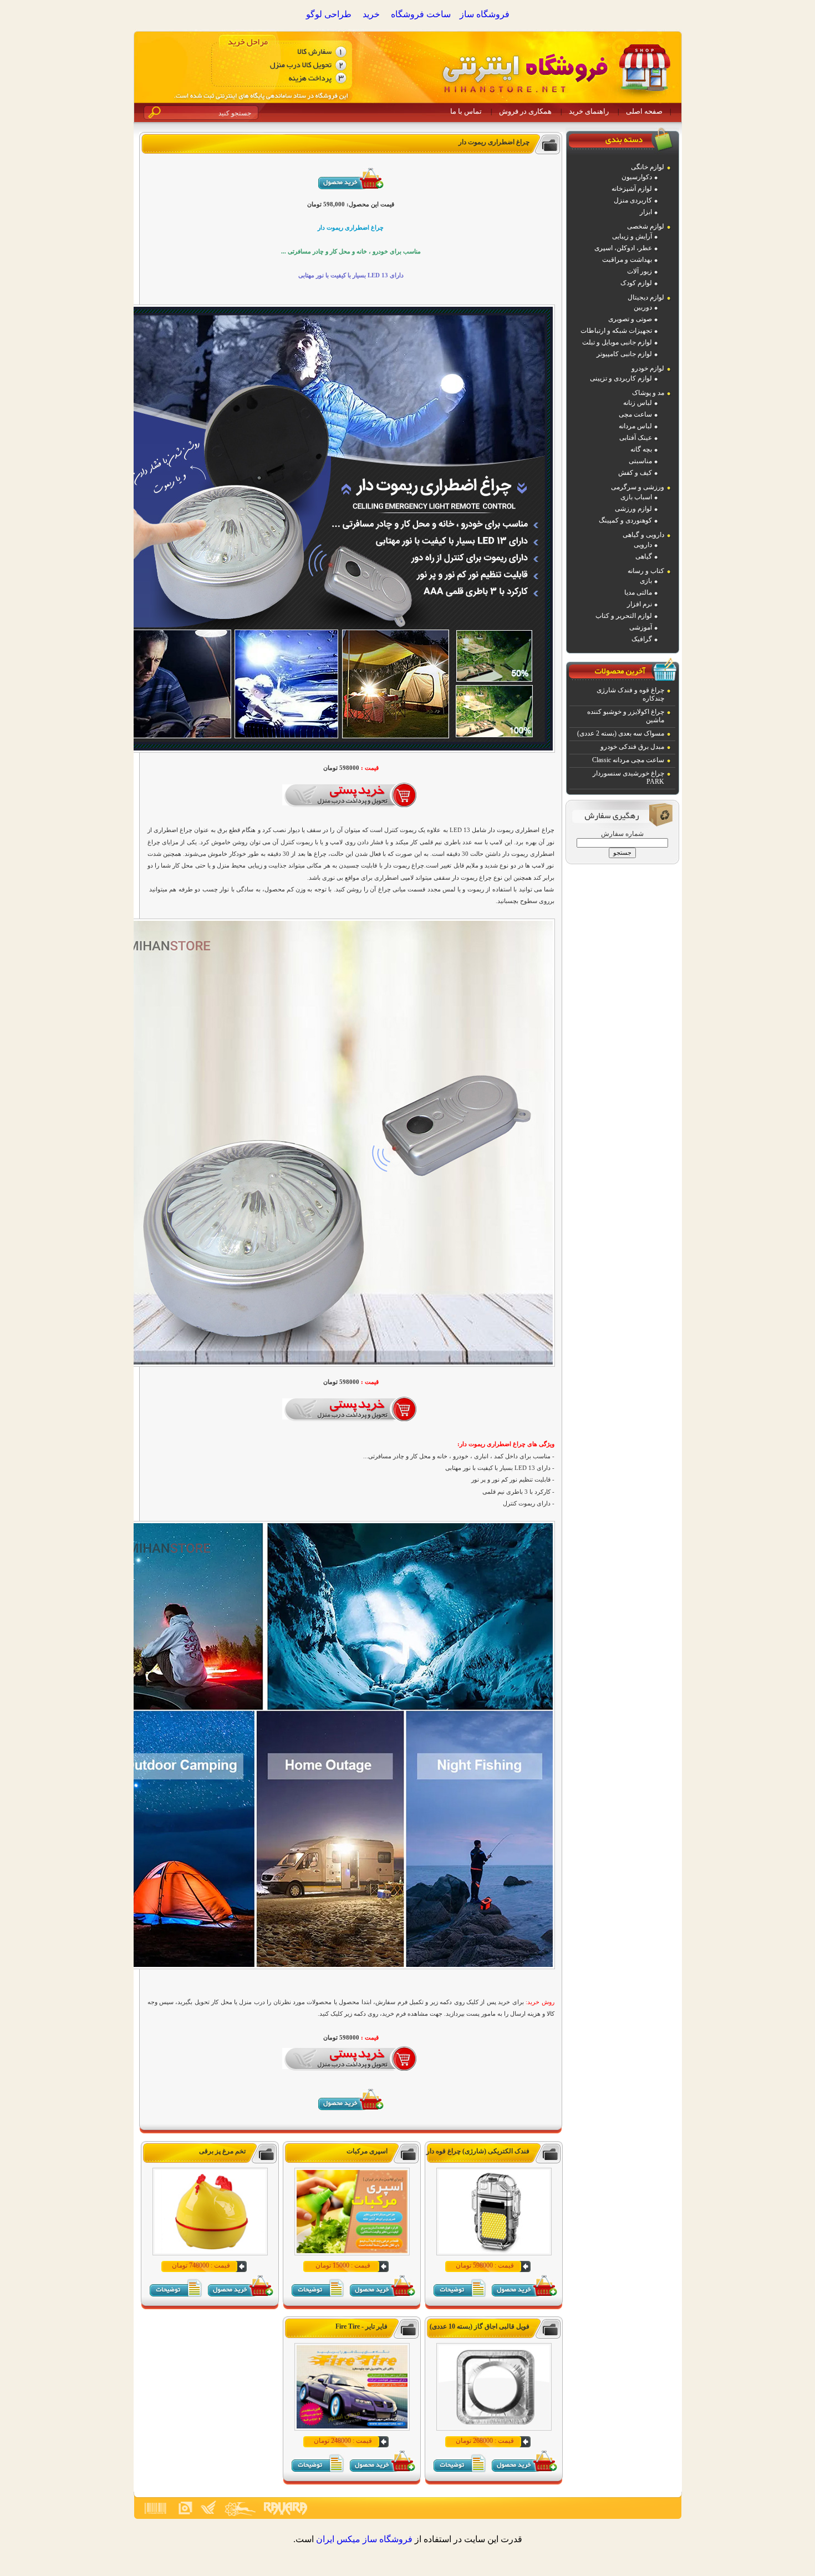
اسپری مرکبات (367, 2151)
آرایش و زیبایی (632, 236)
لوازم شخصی (646, 226)
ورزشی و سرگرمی (638, 487)
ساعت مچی (635, 414)
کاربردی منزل (633, 200)
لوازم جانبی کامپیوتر (624, 354)
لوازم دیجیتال (646, 297)
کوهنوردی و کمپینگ (625, 520)
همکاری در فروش (525, 111)
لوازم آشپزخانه (632, 189)
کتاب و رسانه (646, 571)
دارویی (643, 545)
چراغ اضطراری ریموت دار (494, 142)
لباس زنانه (638, 403)
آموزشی (641, 627)
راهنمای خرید (589, 111)
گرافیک (642, 639)
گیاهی (644, 556)
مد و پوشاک (648, 393)
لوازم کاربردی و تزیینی (621, 378)
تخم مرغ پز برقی (222, 2151)
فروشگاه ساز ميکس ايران (364, 2539)
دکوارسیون (637, 177)
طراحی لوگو (329, 14)
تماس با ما (466, 111)
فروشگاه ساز (485, 14)
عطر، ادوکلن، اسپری (623, 248)
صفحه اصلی (644, 111)
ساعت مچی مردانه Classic (628, 760)
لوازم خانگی (648, 167)
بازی (646, 581)
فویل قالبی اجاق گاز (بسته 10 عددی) (480, 2326)
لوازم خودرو (648, 368)
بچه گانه (641, 449)
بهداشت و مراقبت (627, 260)
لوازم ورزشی (633, 509)
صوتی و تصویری (630, 319)
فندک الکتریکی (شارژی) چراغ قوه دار (478, 2151)
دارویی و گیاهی (643, 535)
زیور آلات (640, 271)
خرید (371, 14)
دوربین (643, 307)
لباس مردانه (635, 426)
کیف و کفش (635, 473)
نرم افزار (640, 604)
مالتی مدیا (638, 592)
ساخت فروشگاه (421, 14)
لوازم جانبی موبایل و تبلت (617, 342)
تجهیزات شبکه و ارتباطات (616, 331)
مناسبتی (640, 461)
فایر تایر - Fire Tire (361, 2326)
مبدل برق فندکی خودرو (632, 747)
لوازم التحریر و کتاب (624, 616)
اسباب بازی (636, 497)
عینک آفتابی (636, 438)
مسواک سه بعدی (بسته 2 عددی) (621, 733)
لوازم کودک (636, 283)
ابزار (646, 212)
